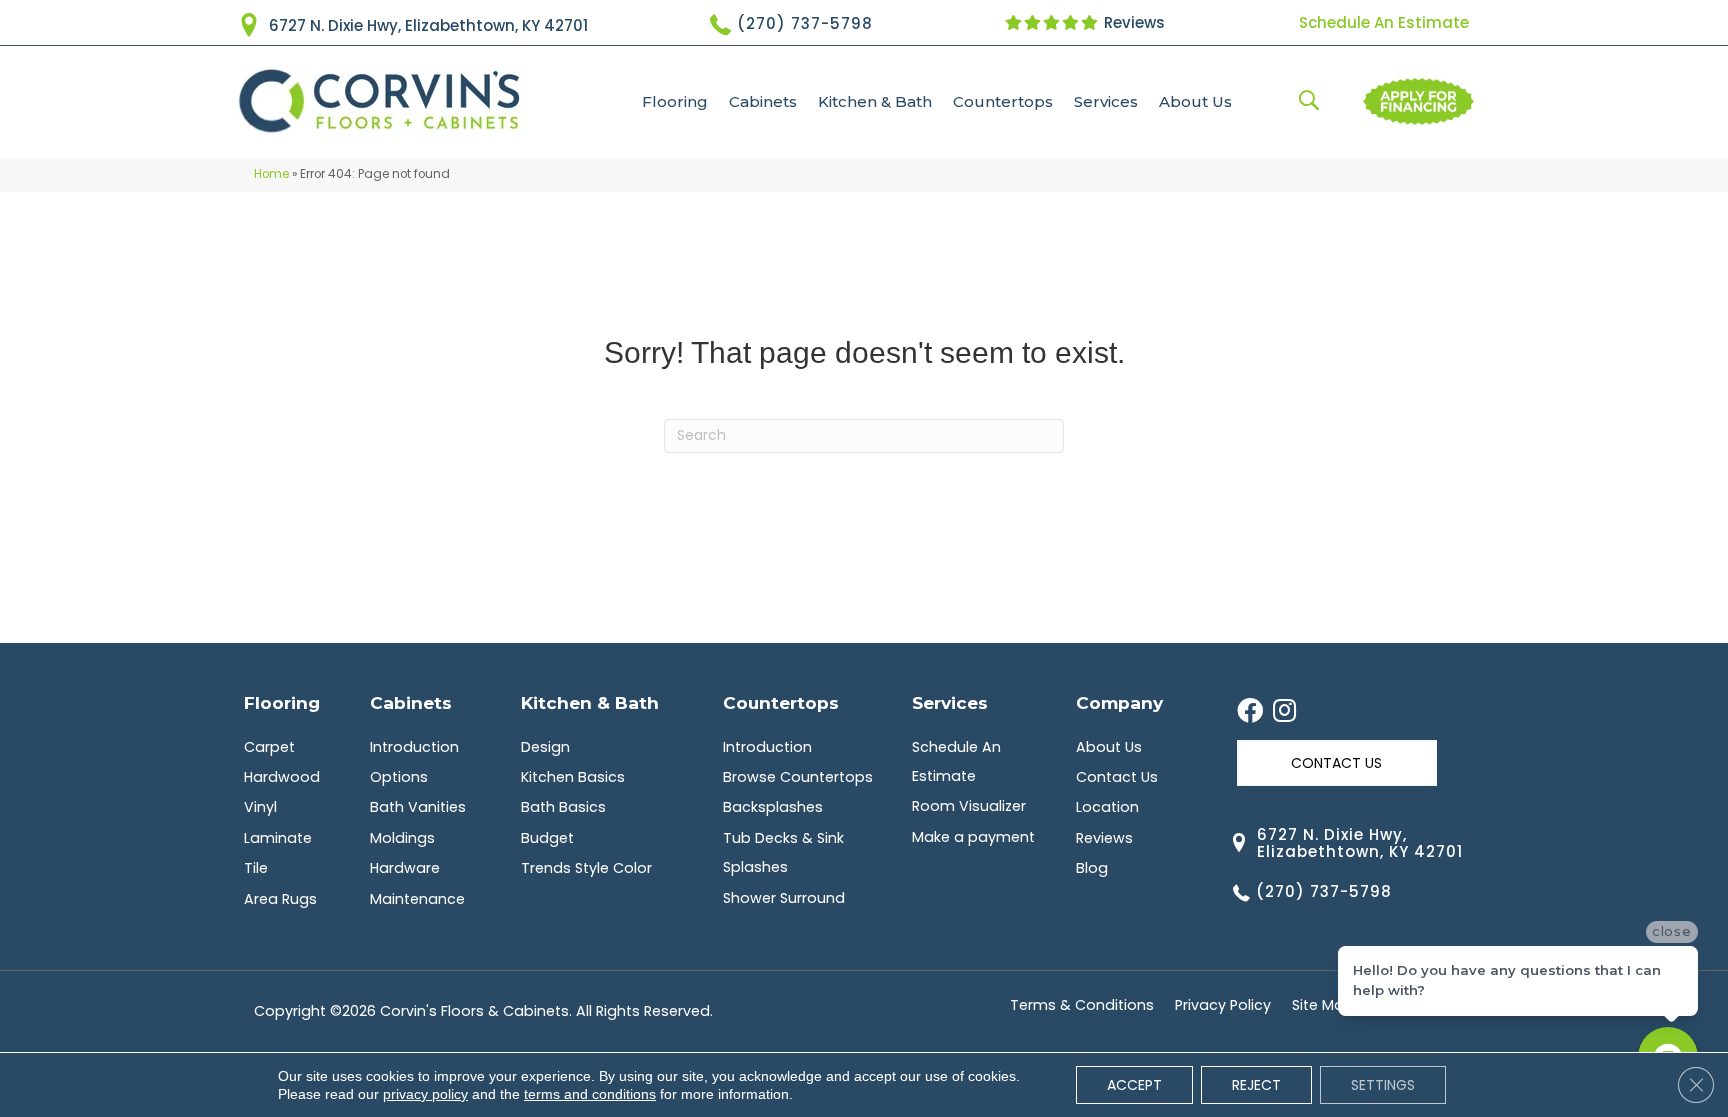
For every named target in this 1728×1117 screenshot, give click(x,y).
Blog (1092, 868)
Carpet (269, 747)
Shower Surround (784, 898)
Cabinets (763, 101)
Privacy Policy (1223, 1005)
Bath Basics (563, 807)
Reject (1256, 1085)
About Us (1195, 101)
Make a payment (973, 837)
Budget (547, 838)
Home (271, 174)
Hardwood (282, 777)
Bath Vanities (418, 807)
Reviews (1132, 22)
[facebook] (1250, 712)
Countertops (1003, 101)
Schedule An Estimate (1384, 22)
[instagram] (1284, 712)
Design (545, 747)
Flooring (675, 101)
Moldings (402, 838)
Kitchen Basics (573, 777)
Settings (1383, 1085)
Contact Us (1117, 777)
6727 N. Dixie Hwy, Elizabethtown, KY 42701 (428, 25)
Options (399, 777)
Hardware (405, 868)
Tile (256, 868)
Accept (1134, 1085)
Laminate (278, 838)
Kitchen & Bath (875, 101)
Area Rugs (280, 899)
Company (1119, 702)
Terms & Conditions (1082, 1005)
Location (1107, 807)
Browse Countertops (798, 777)
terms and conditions (590, 1094)
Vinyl (260, 807)
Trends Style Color (586, 868)
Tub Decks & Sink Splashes (783, 852)
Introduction (414, 747)
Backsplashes (773, 807)
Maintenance (417, 899)
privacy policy (425, 1094)
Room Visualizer (969, 806)
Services (1106, 101)
